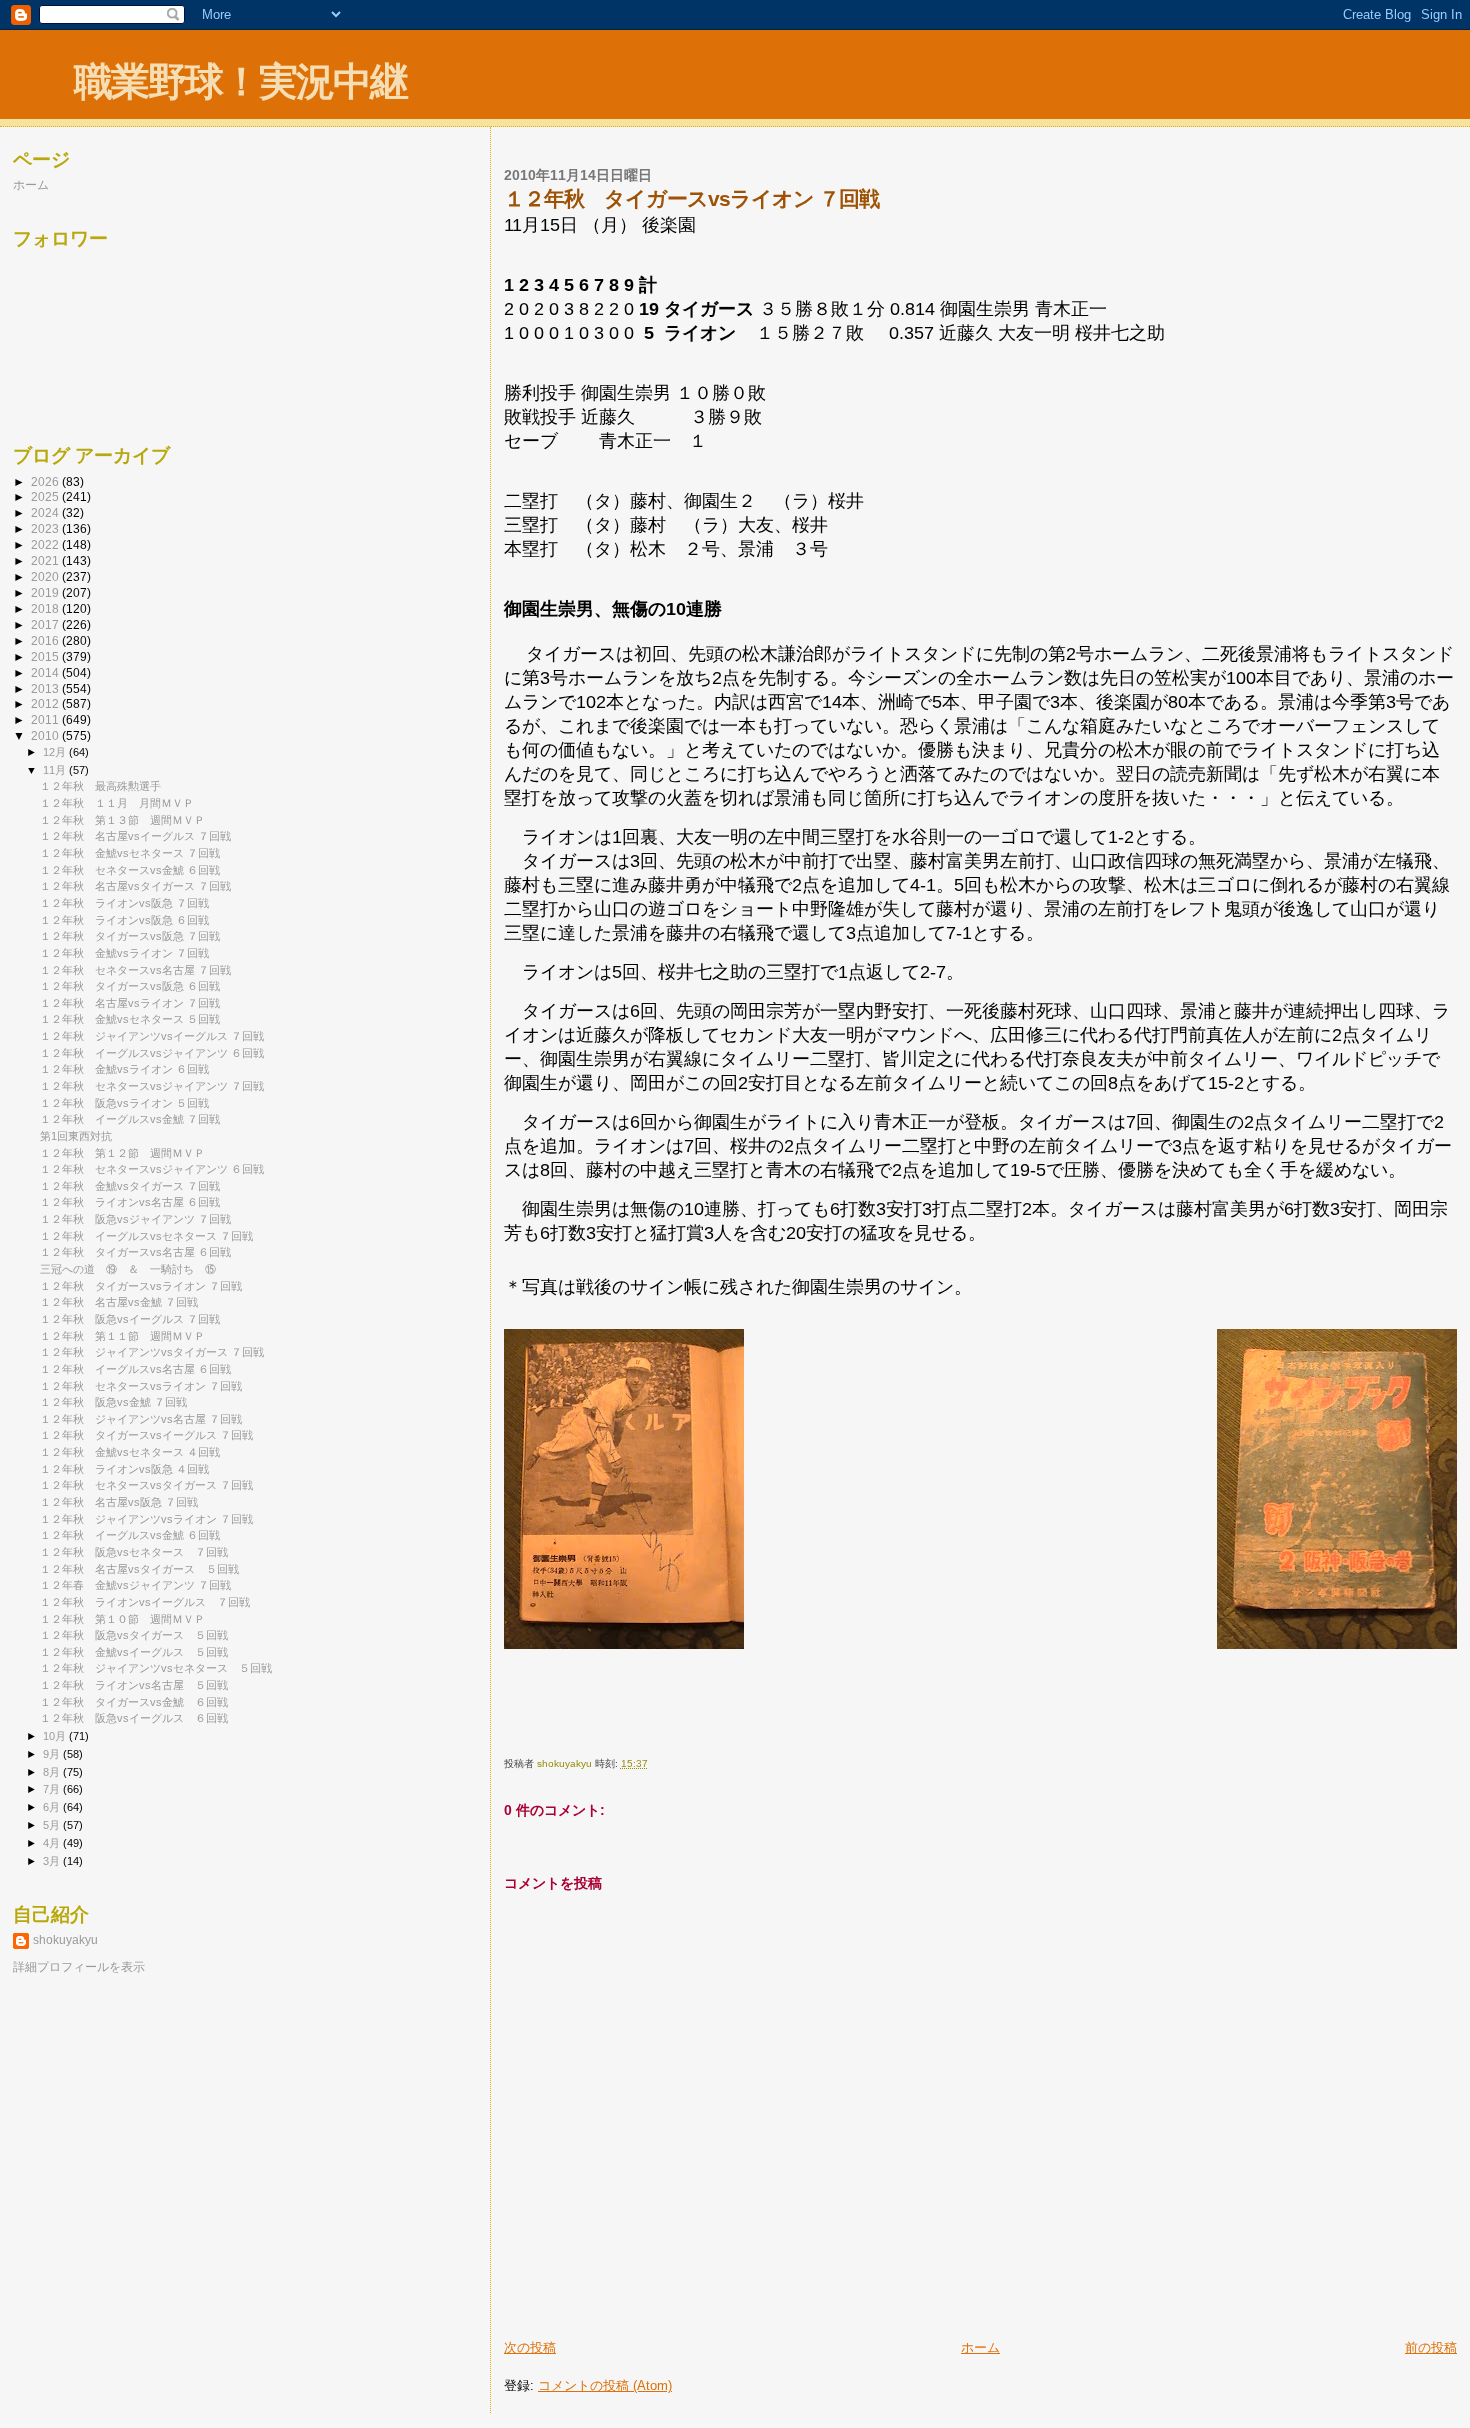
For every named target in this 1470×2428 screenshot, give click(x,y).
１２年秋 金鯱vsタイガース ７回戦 (130, 1186)
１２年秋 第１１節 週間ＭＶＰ (122, 1336)
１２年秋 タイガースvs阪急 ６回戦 (130, 986)
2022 (46, 544)
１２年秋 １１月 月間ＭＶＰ (117, 803)
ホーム (980, 2347)
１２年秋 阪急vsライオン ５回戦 (124, 1103)
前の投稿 (1431, 2347)
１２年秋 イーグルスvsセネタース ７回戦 (146, 1236)
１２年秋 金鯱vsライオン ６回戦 (124, 1069)
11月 (56, 770)
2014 (46, 672)
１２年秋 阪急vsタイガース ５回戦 (134, 1635)
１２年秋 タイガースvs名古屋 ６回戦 (135, 1252)
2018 (46, 608)
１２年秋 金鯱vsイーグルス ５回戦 (134, 1652)
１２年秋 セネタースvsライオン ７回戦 (141, 1386)
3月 (53, 1861)
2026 (46, 481)
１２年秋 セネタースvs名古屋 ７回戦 (135, 970)
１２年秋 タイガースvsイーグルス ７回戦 (146, 1435)
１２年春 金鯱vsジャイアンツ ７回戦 (135, 1585)
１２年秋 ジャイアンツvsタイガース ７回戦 (152, 1352)
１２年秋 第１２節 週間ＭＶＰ (122, 1153)
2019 (46, 592)
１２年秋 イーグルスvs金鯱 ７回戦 (130, 1119)
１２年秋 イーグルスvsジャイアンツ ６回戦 (152, 1053)
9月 (53, 1754)
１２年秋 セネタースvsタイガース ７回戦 (146, 1485)
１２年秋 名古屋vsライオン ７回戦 (130, 1003)
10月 (56, 1736)
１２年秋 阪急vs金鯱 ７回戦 (113, 1402)
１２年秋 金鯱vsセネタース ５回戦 (130, 1019)
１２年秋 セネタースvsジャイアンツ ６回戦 (152, 1169)
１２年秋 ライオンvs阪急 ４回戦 (124, 1469)
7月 (53, 1789)
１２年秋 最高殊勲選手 (100, 786)
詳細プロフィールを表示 (79, 1967)
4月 (53, 1843)
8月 (53, 1772)
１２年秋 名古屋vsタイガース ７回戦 (135, 886)
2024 (46, 512)
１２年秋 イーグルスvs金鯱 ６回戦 (130, 1535)
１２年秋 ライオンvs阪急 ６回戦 (124, 920)
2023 (46, 528)
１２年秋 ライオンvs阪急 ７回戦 (124, 903)
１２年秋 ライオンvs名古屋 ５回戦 (134, 1685)
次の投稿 (530, 2347)
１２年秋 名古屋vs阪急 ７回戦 (119, 1502)
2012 (46, 703)
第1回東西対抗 (76, 1136)
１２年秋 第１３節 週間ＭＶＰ (122, 820)
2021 (46, 560)
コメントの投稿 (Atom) (605, 2385)
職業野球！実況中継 (240, 81)
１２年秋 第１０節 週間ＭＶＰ (122, 1619)
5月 (53, 1825)
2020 (46, 576)
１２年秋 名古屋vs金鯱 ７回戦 (119, 1302)
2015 (46, 656)
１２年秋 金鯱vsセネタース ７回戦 (130, 853)
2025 (46, 496)
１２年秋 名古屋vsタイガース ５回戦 (139, 1569)
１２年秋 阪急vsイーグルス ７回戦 (130, 1319)
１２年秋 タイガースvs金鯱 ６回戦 (134, 1702)
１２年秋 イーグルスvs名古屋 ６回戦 (135, 1369)
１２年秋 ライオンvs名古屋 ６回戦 (130, 1202)
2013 (46, 688)
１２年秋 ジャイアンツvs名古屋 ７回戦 (141, 1419)
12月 (56, 752)
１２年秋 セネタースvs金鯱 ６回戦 (130, 870)
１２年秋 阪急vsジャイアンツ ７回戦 (135, 1219)
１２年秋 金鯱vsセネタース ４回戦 (130, 1452)
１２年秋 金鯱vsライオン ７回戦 (124, 953)
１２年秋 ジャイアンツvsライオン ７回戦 (146, 1519)
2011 (46, 719)
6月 (53, 1807)
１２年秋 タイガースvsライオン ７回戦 (141, 1286)
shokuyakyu (65, 1940)
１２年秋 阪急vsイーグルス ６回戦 (134, 1718)
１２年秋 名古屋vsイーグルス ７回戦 (135, 836)
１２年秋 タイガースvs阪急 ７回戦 (130, 936)
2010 (46, 735)
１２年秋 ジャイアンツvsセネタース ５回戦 (156, 1668)
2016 (46, 640)
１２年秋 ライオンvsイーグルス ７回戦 (145, 1602)
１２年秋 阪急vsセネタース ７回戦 (134, 1552)
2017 (46, 624)
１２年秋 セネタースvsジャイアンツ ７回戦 (152, 1086)
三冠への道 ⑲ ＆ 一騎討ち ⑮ (128, 1269)
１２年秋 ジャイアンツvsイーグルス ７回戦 (152, 1036)
